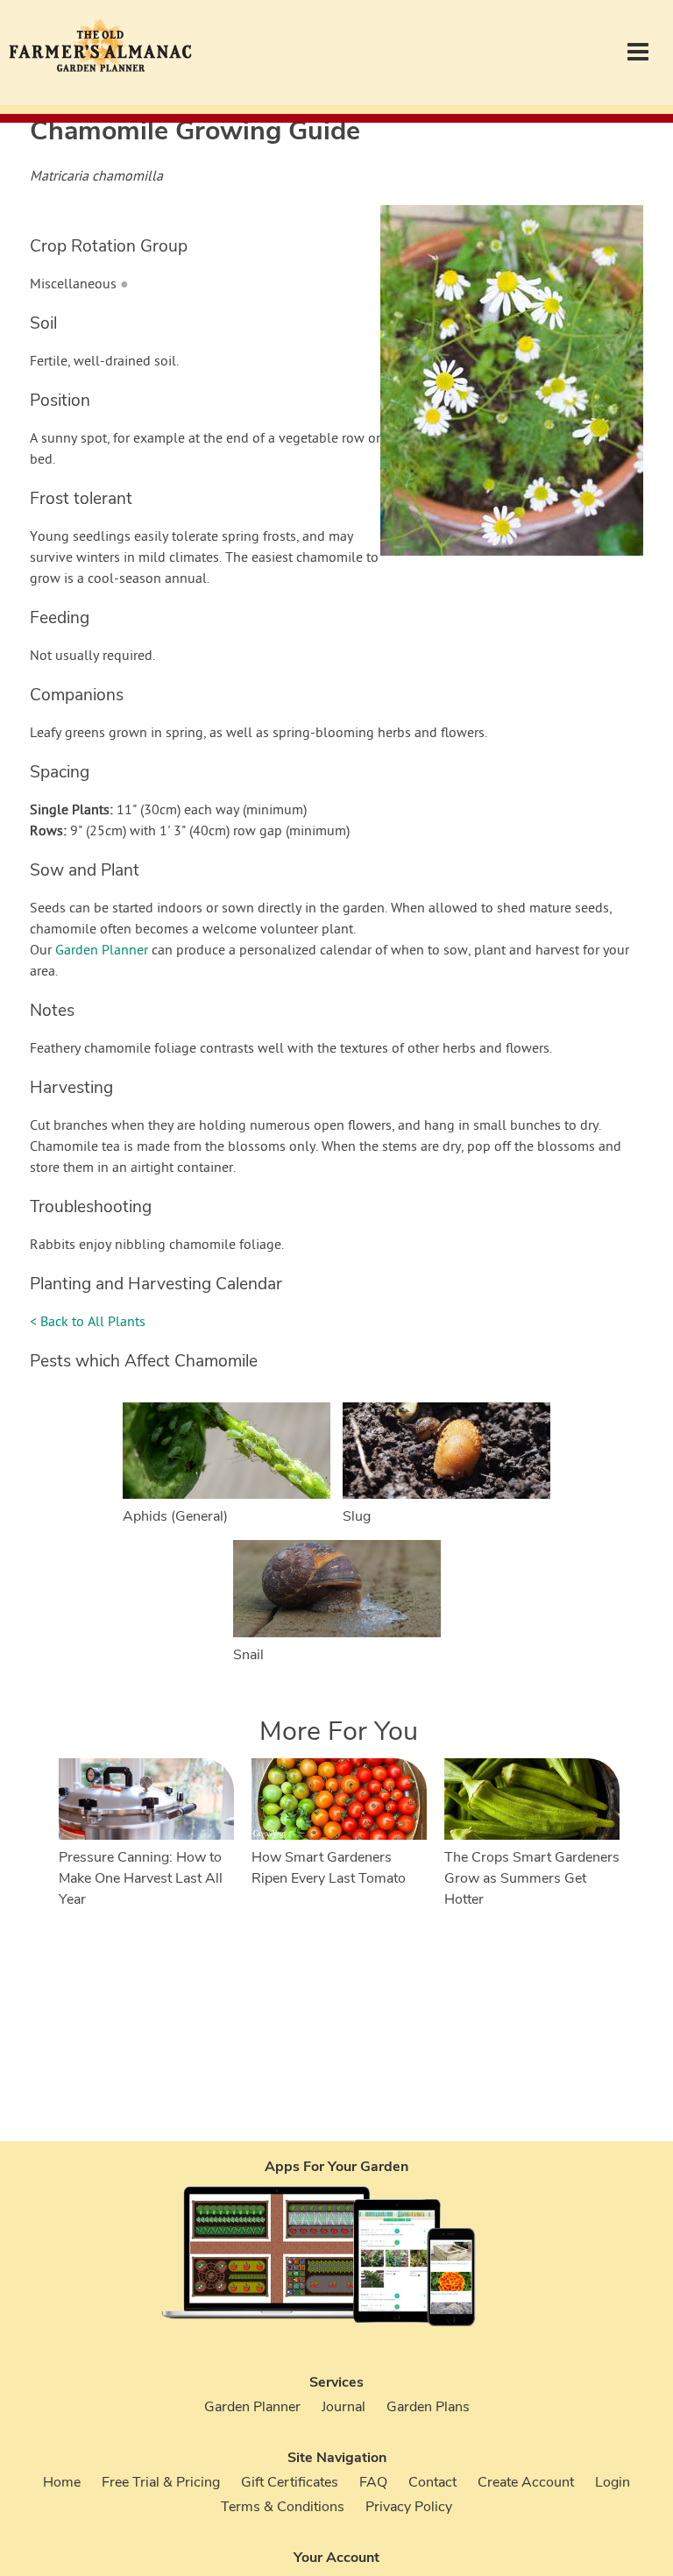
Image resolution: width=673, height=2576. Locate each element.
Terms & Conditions (283, 2507)
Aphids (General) (175, 1516)
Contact (432, 2482)
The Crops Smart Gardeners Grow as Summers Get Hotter (532, 1878)
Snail (248, 1655)
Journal (344, 2407)
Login (613, 2482)
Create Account (526, 2482)
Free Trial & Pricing (161, 2482)
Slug (357, 1516)
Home (62, 2482)
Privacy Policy (409, 2507)
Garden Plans (428, 2407)
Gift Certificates (290, 2482)
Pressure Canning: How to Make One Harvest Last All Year (141, 1878)
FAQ (373, 2482)
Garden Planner (102, 951)
